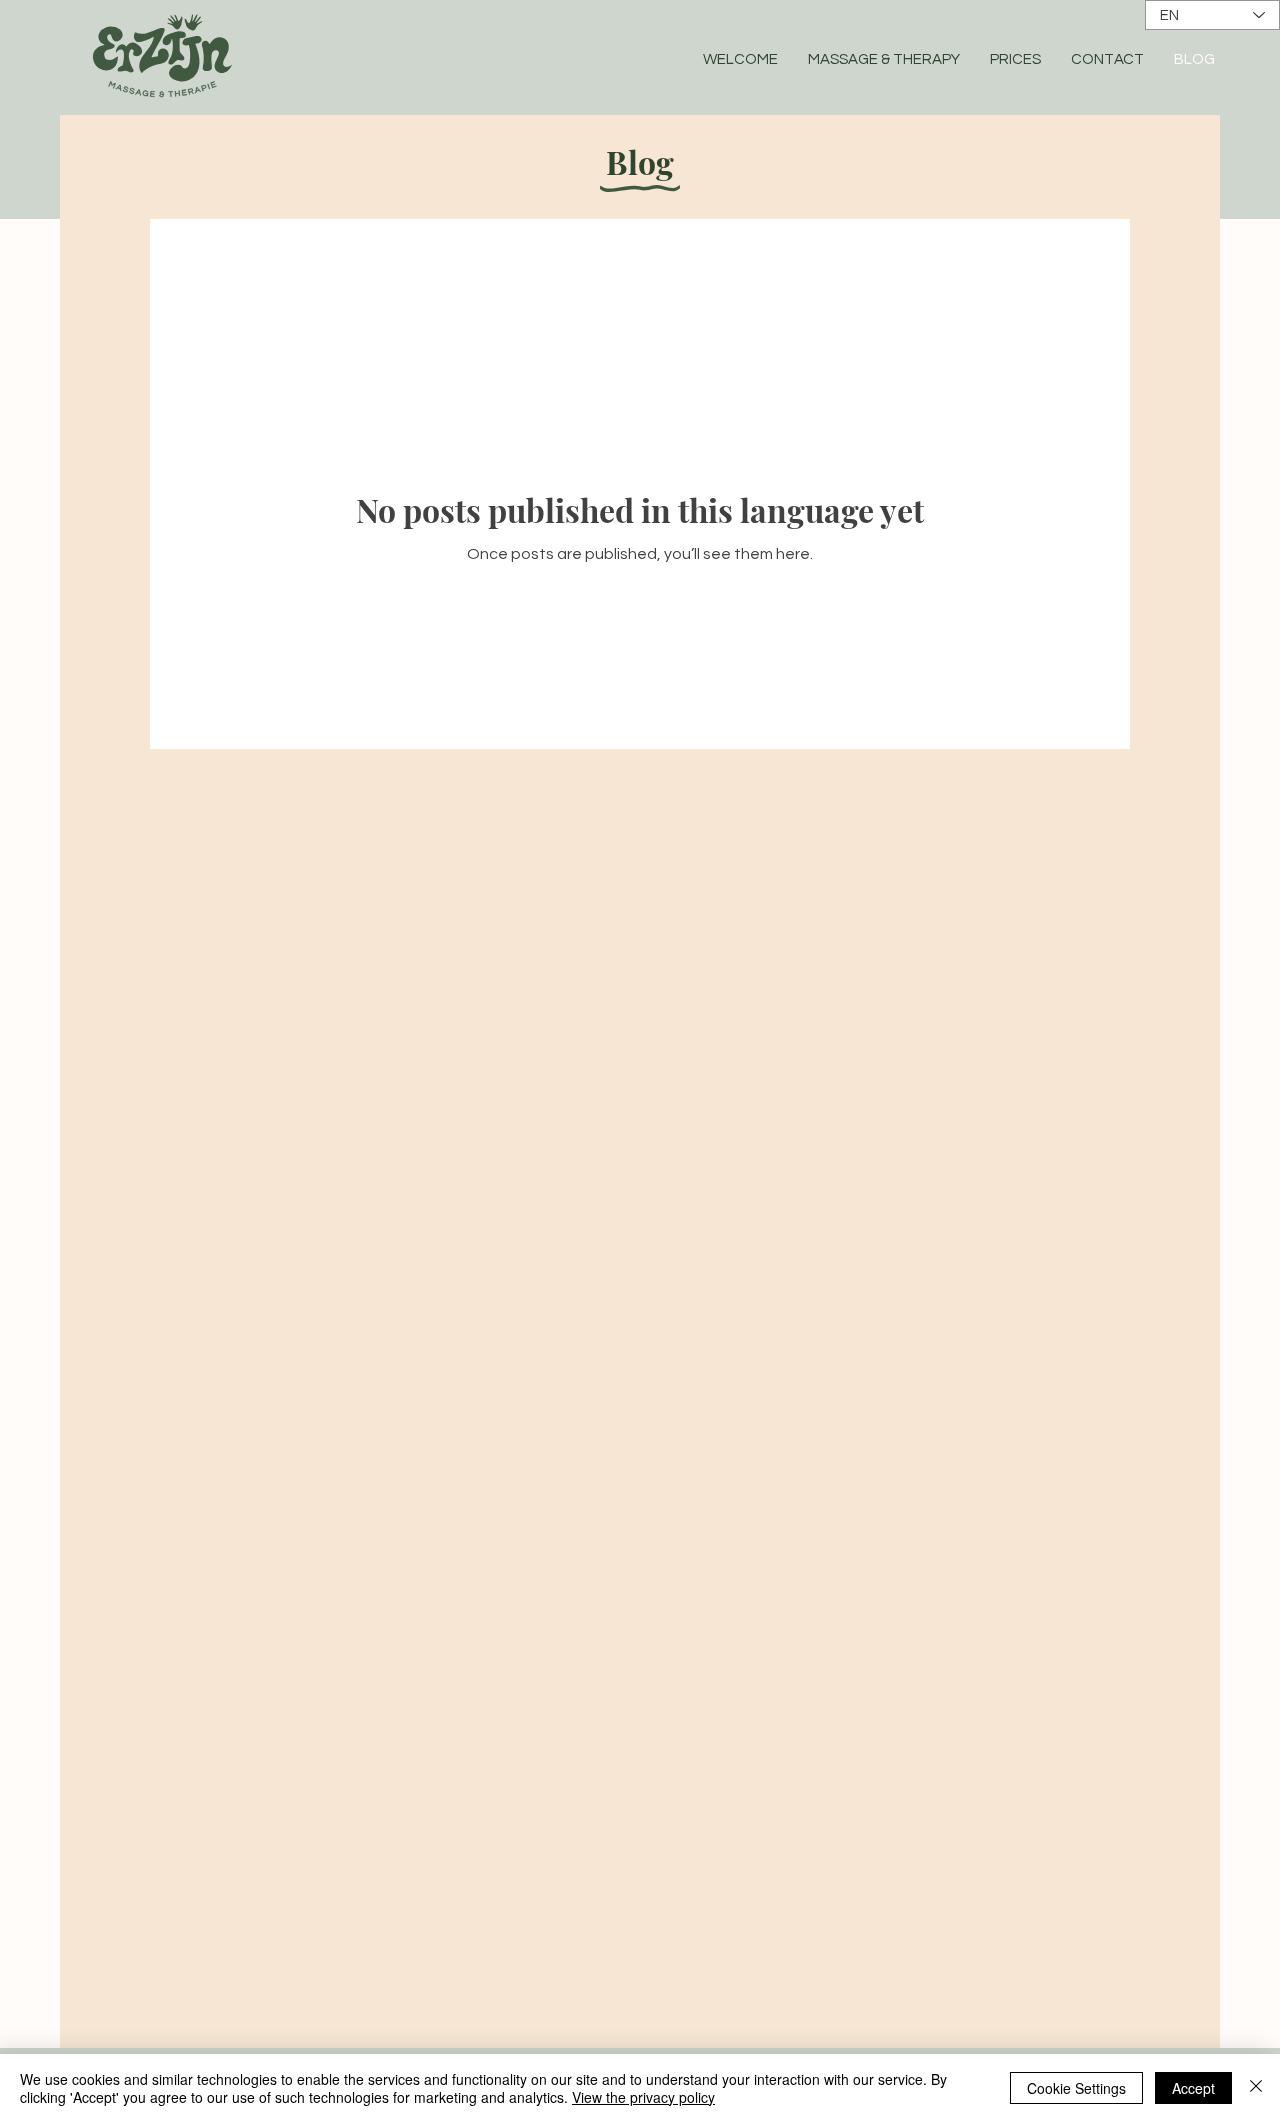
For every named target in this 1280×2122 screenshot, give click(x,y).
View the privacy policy (643, 2097)
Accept (1193, 2088)
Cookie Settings (1076, 2088)
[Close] (1256, 2088)
